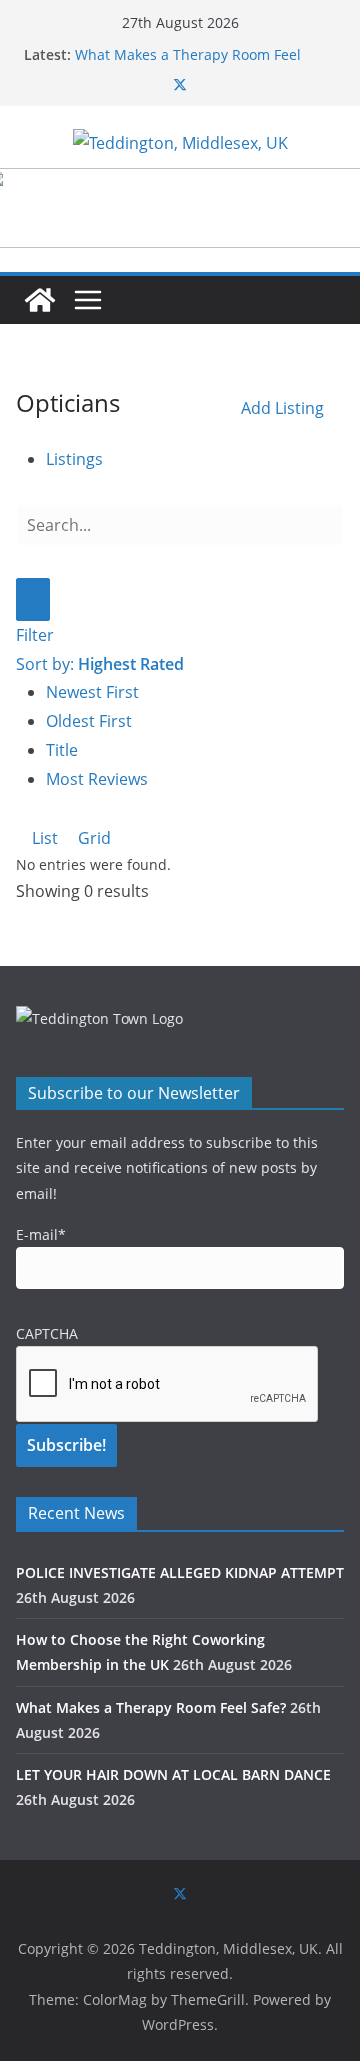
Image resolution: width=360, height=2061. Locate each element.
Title (62, 750)
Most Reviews (97, 779)
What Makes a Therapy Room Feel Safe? (151, 1707)
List (43, 838)
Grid (92, 838)
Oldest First (89, 721)
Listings (74, 459)
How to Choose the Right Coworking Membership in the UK (194, 46)
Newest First (92, 692)
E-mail (41, 1234)
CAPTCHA (47, 1333)
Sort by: (100, 664)
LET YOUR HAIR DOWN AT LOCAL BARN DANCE (173, 1774)
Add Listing (282, 408)
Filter (35, 635)
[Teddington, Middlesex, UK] (40, 300)
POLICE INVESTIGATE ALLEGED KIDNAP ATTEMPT (180, 1572)
